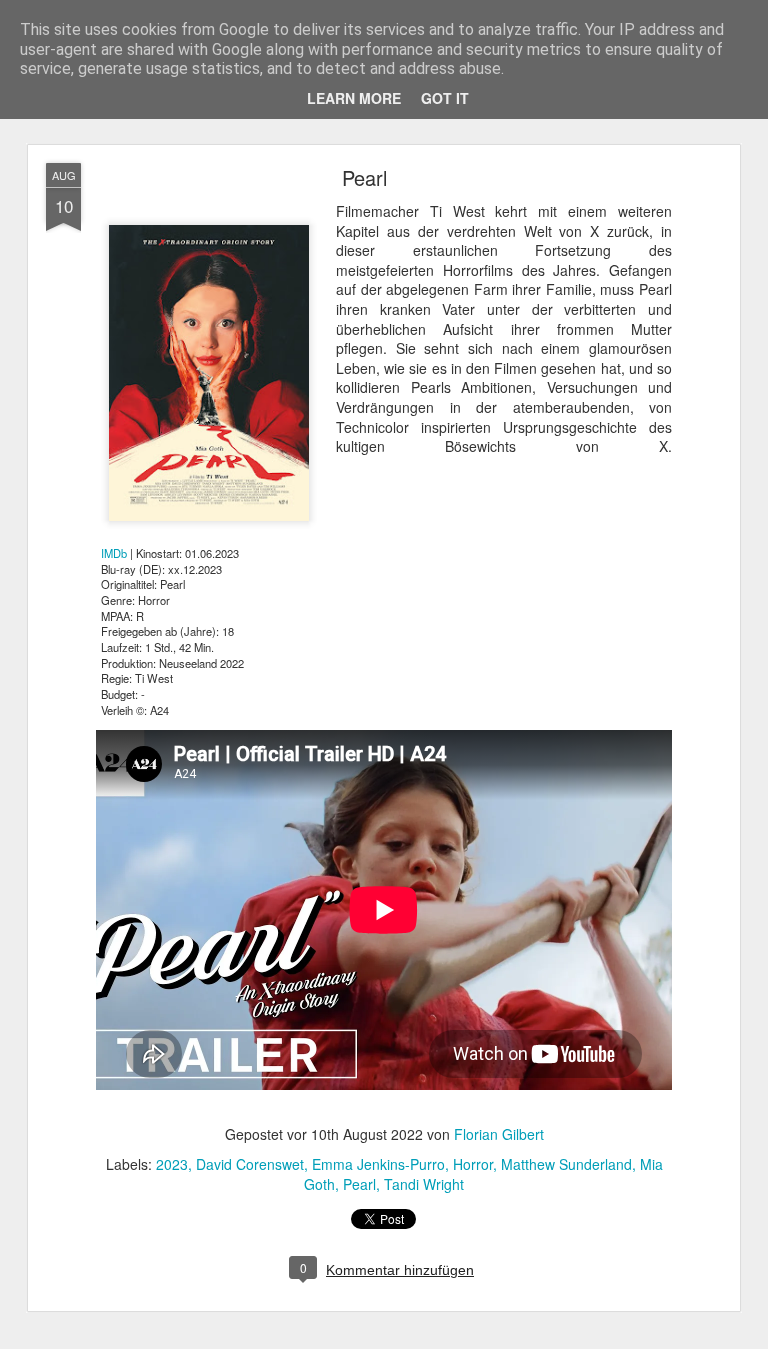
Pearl (364, 177)
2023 (172, 1164)
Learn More (354, 98)
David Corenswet (250, 1164)
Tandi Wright (424, 1184)
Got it (445, 98)
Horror (473, 1164)
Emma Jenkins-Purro (378, 1164)
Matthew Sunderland (566, 1164)
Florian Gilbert (499, 1134)
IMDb (114, 553)
